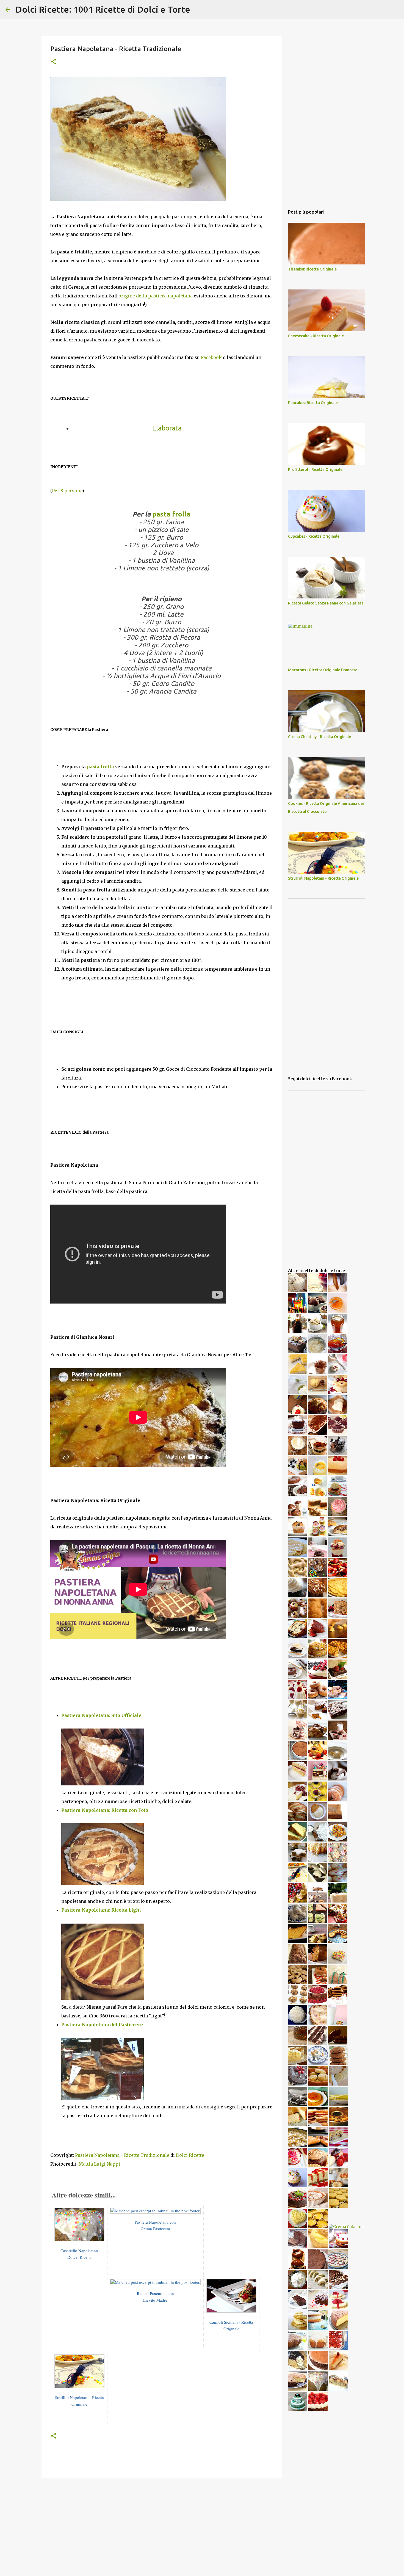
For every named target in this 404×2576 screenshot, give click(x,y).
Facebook (211, 357)
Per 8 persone (67, 491)
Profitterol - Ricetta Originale (315, 470)
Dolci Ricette (190, 2155)
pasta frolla (171, 514)
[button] (54, 62)
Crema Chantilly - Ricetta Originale (319, 737)
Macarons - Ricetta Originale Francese (323, 670)
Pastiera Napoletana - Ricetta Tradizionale (122, 2155)
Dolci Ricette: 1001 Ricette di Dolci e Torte (103, 9)
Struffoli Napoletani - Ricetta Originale (323, 878)
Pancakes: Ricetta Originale (313, 403)
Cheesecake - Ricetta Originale (316, 336)
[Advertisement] (162, 2524)
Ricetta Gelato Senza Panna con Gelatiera (326, 603)
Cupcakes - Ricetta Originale (314, 536)
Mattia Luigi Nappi (99, 2164)
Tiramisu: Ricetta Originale (312, 269)
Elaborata (167, 428)
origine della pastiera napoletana (156, 296)
